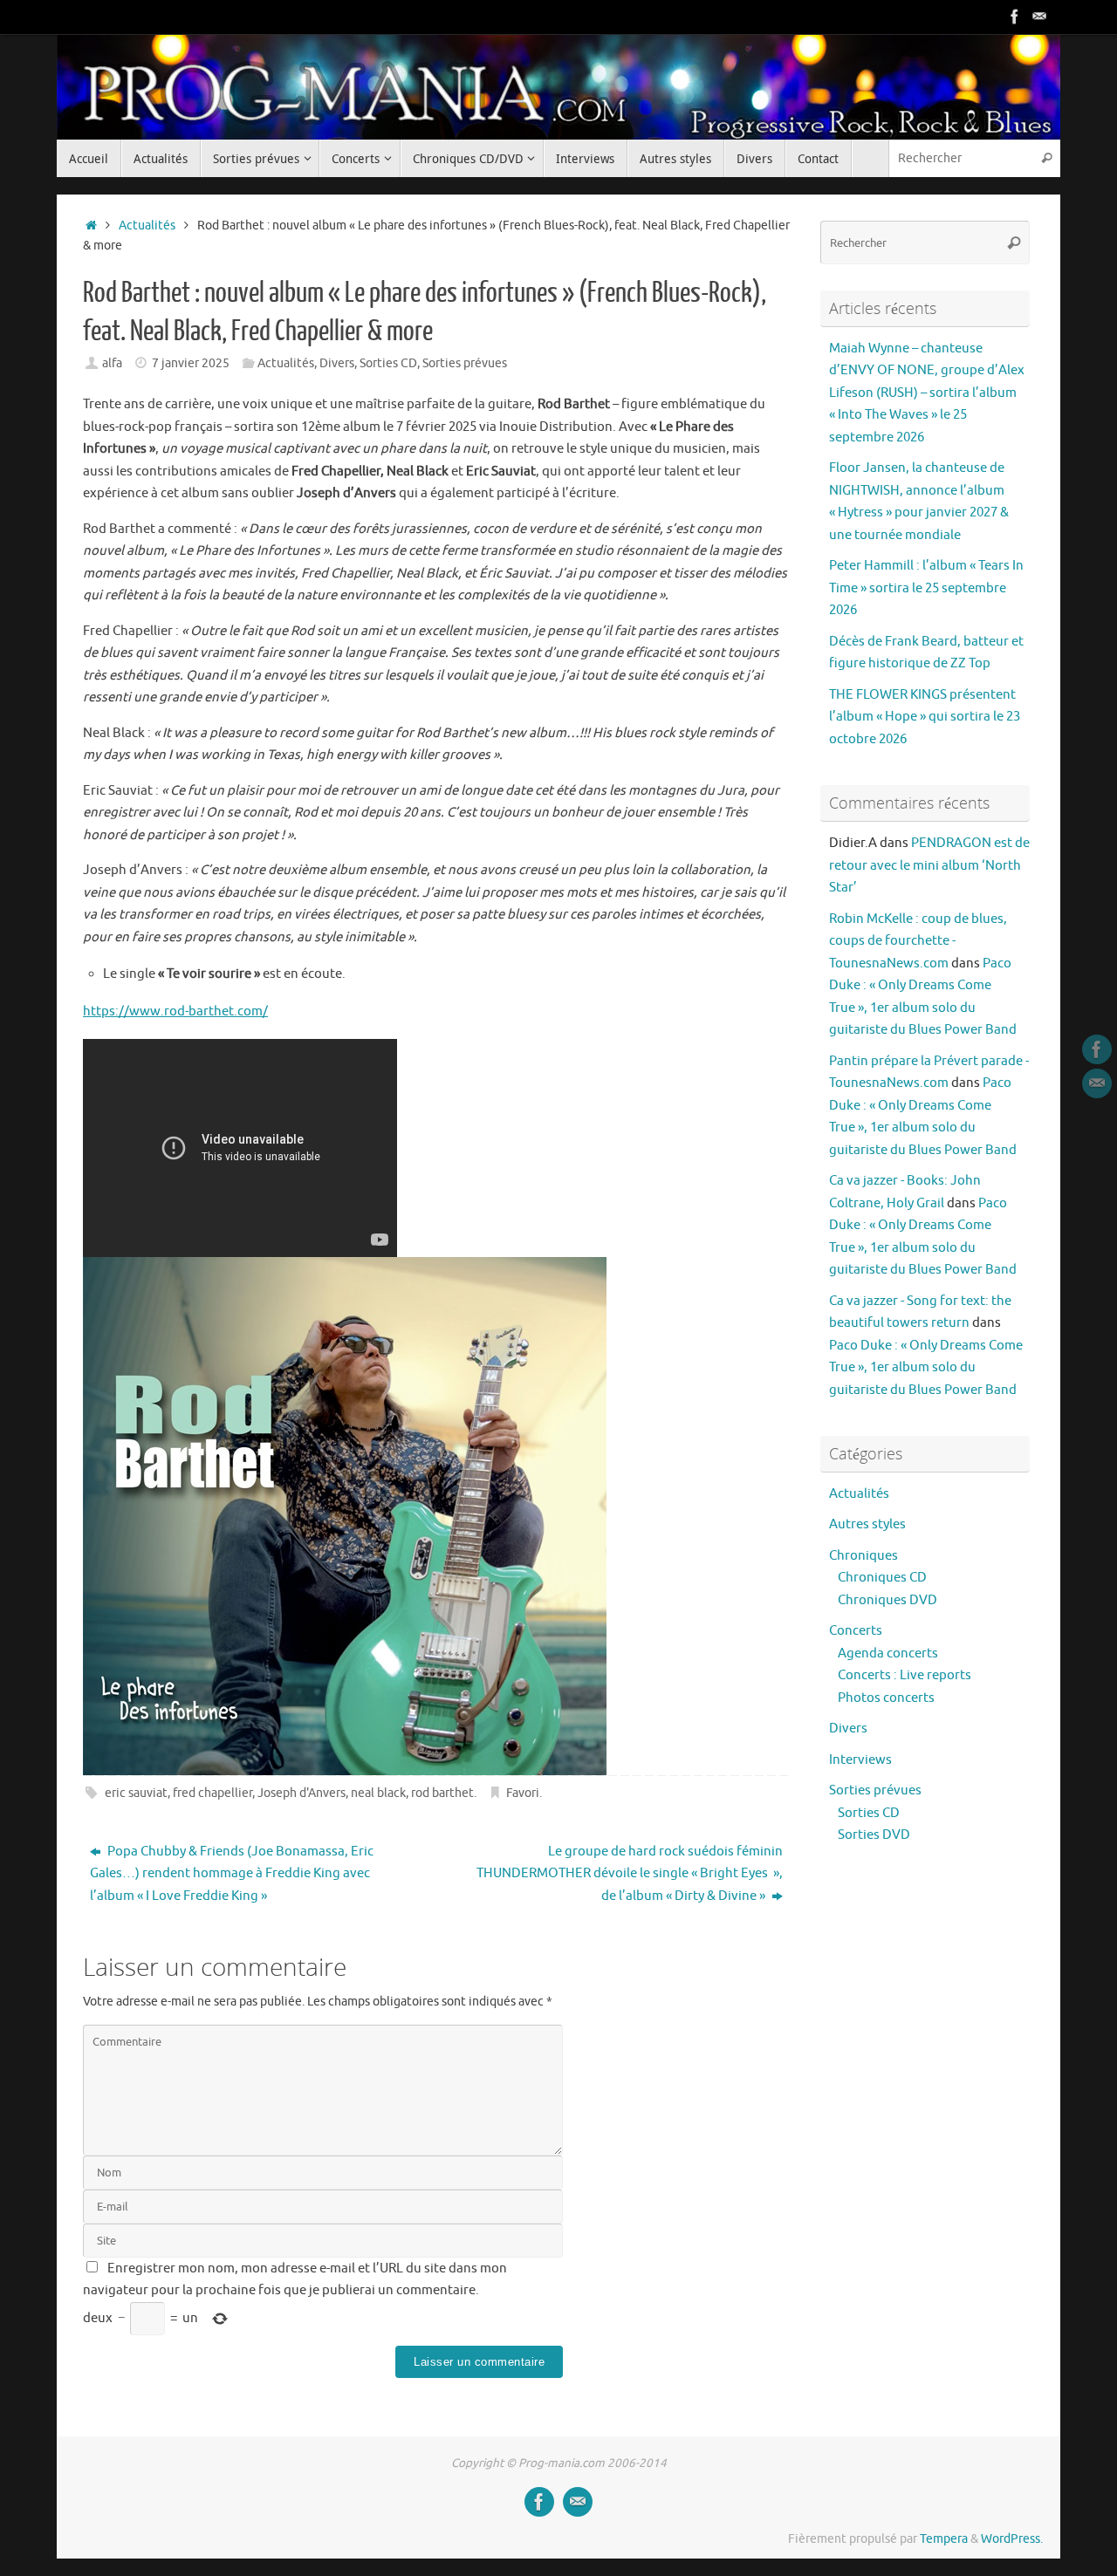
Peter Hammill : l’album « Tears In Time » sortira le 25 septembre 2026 (926, 588)
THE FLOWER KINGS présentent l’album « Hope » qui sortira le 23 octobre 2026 (925, 717)
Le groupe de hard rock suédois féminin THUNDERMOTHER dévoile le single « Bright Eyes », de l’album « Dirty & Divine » (630, 1874)
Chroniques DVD (887, 1600)
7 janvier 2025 (191, 363)
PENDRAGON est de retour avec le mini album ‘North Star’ (929, 865)
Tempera (944, 2539)
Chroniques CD (882, 1578)
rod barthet (442, 1793)
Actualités (147, 225)
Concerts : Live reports (905, 1675)
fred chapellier (212, 1793)
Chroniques (863, 1556)
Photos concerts (886, 1698)
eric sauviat (136, 1793)
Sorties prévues (465, 363)
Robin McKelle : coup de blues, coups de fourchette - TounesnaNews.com (918, 941)
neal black (378, 1793)
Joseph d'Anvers (302, 1793)
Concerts (856, 1631)
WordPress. (1012, 2539)
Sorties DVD (874, 1835)
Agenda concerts (888, 1654)
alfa (112, 363)
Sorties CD (388, 363)
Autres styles (867, 1524)
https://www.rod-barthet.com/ (175, 1011)
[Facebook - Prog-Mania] (1015, 17)
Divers (337, 363)
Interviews (860, 1760)
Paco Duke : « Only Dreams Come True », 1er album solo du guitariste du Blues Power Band (926, 1368)
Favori (523, 1793)
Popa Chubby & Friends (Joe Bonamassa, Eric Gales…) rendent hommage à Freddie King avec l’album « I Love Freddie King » (232, 1874)
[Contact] (1039, 17)
